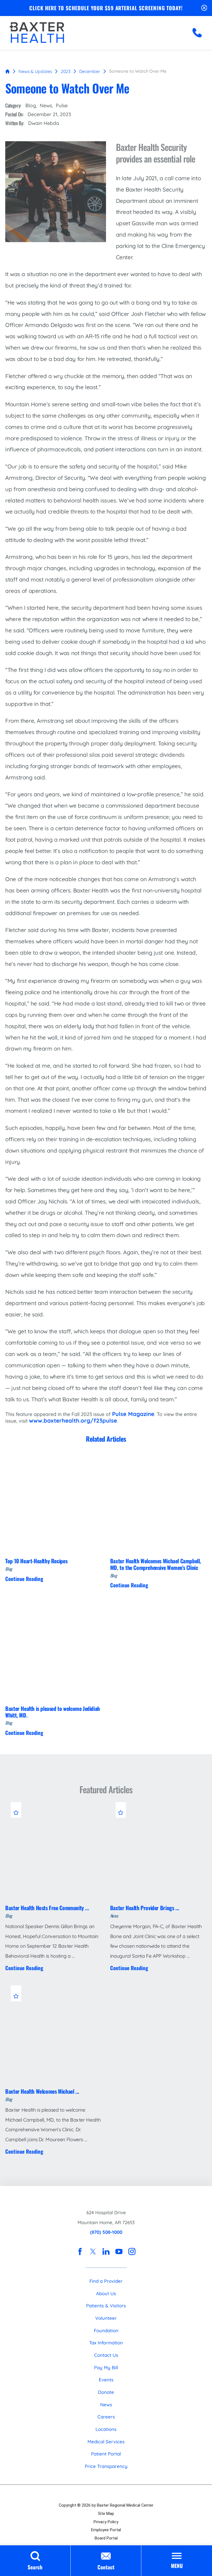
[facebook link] (80, 2252)
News (46, 105)
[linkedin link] (106, 2252)
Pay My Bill (106, 2367)
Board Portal (106, 2538)
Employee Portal (106, 2530)
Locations (106, 2429)
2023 (66, 71)
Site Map (106, 2514)
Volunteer (106, 2318)
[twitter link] (93, 2252)
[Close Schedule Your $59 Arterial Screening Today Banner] (204, 8)
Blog (31, 105)
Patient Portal (106, 2454)
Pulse (62, 105)
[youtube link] (119, 2252)
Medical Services (106, 2442)
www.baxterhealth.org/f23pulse (73, 1421)
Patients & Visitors (106, 2306)
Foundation (106, 2330)
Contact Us (106, 2355)
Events (106, 2380)
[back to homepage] (7, 71)
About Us (106, 2293)
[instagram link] (132, 2252)
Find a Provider (106, 2281)
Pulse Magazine (133, 1414)
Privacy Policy (106, 2522)
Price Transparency (106, 2466)
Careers (106, 2417)
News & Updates (35, 71)
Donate (106, 2392)
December (90, 71)
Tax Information (106, 2343)
